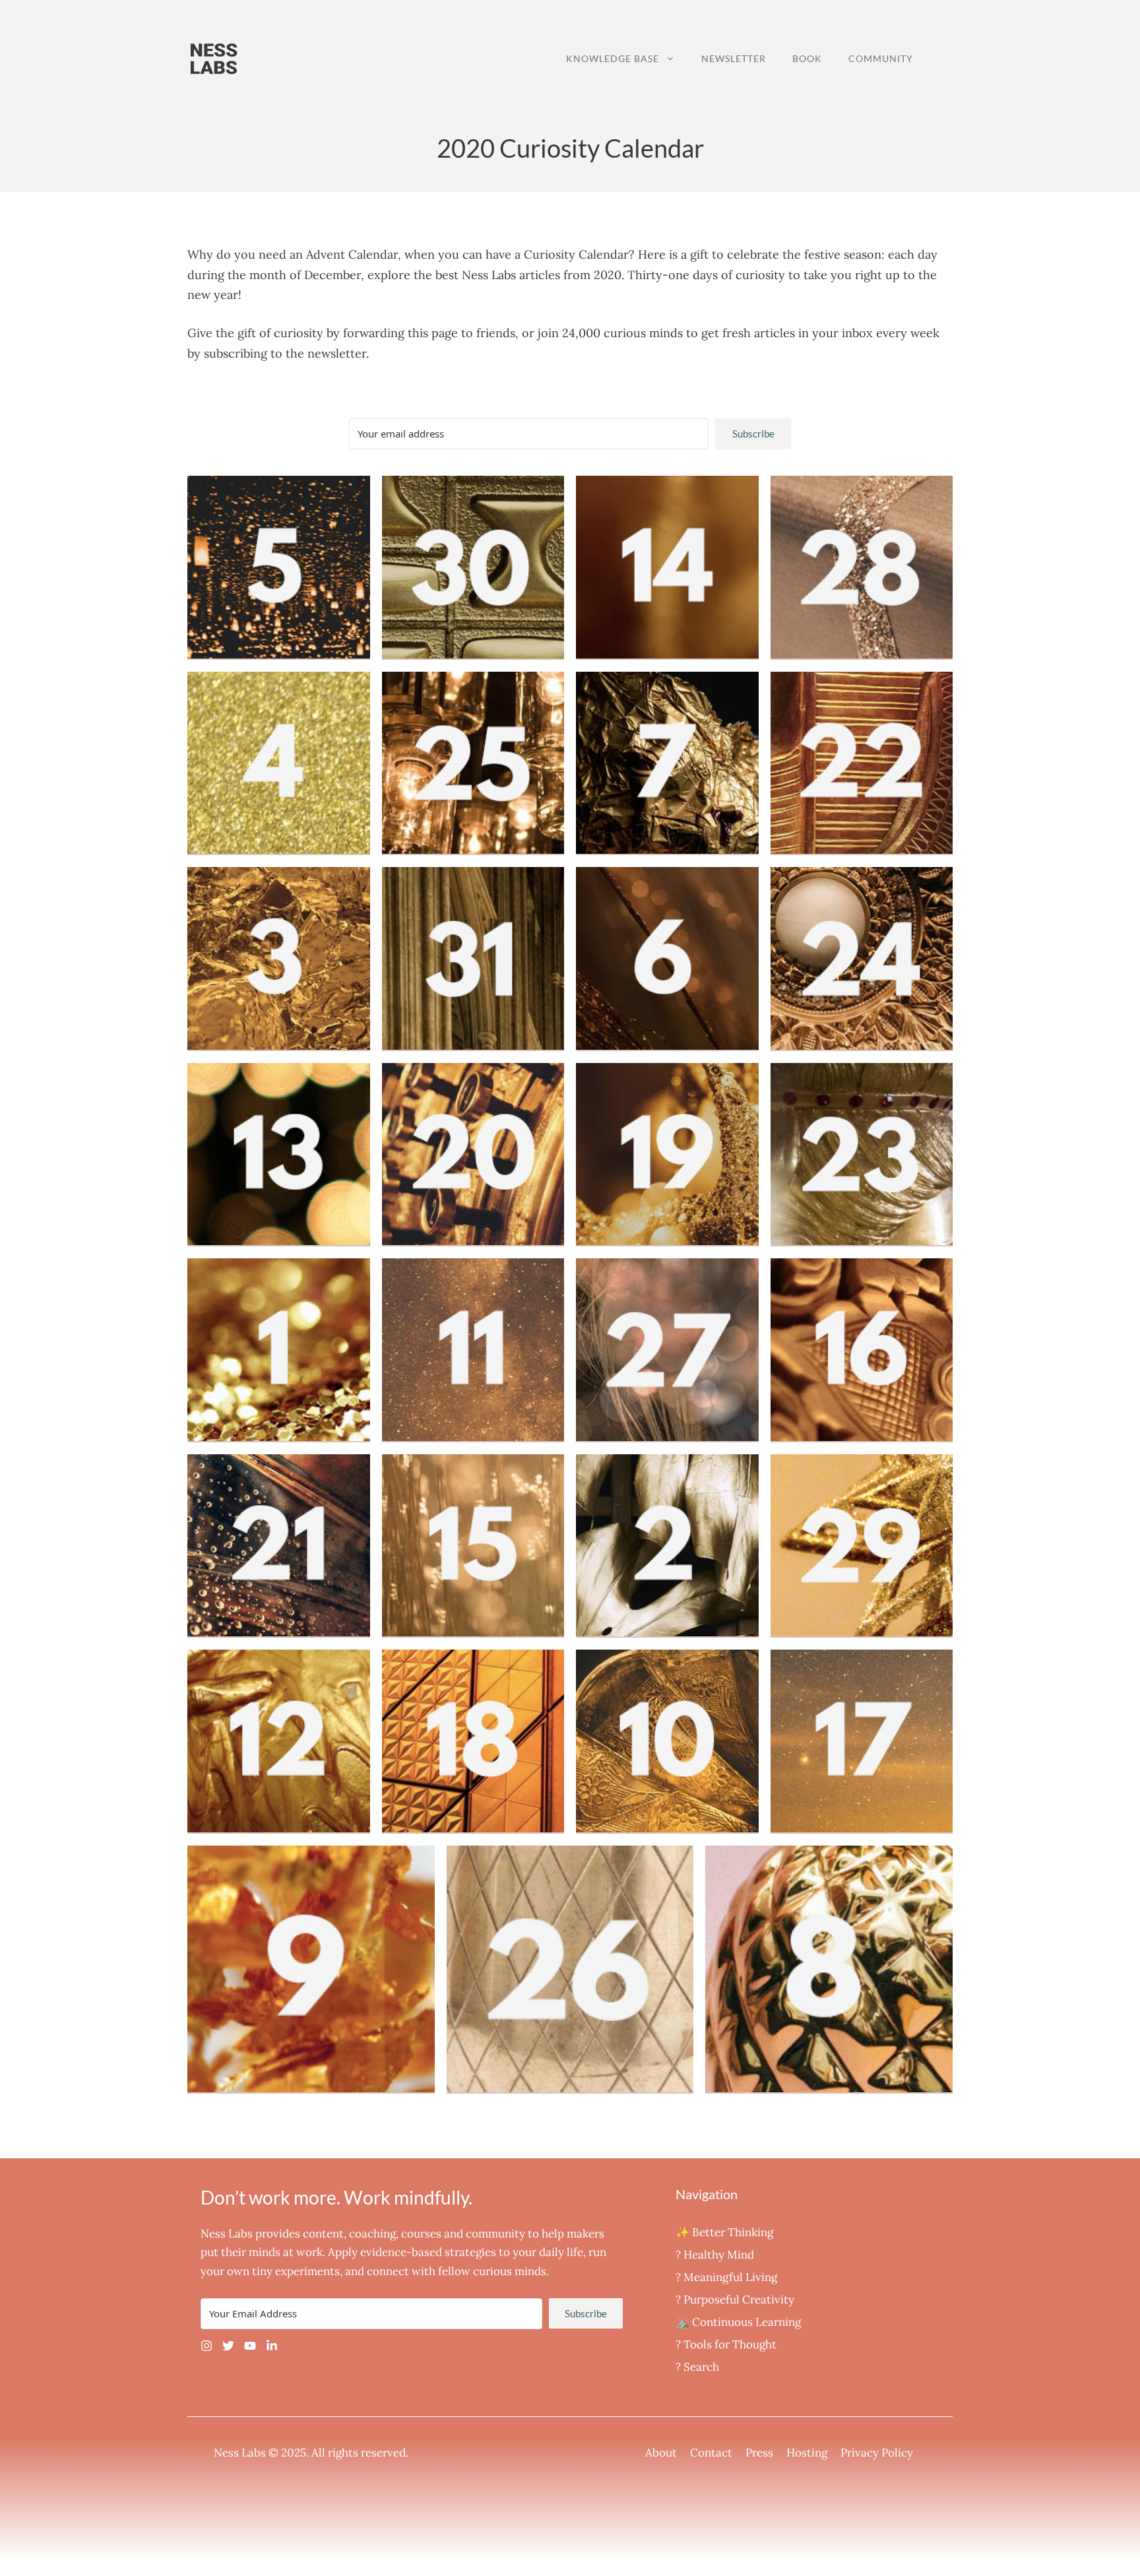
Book (807, 58)
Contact (711, 2453)
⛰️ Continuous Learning (738, 2322)
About (661, 2453)
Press (759, 2453)
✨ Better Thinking (724, 2232)
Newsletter (734, 58)
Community (881, 58)
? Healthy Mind (715, 2255)
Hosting (807, 2453)
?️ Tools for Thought (726, 2344)
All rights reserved (359, 2453)
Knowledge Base (613, 58)
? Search (697, 2367)
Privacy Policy (877, 2453)
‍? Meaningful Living (726, 2277)
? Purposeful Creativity (735, 2300)
